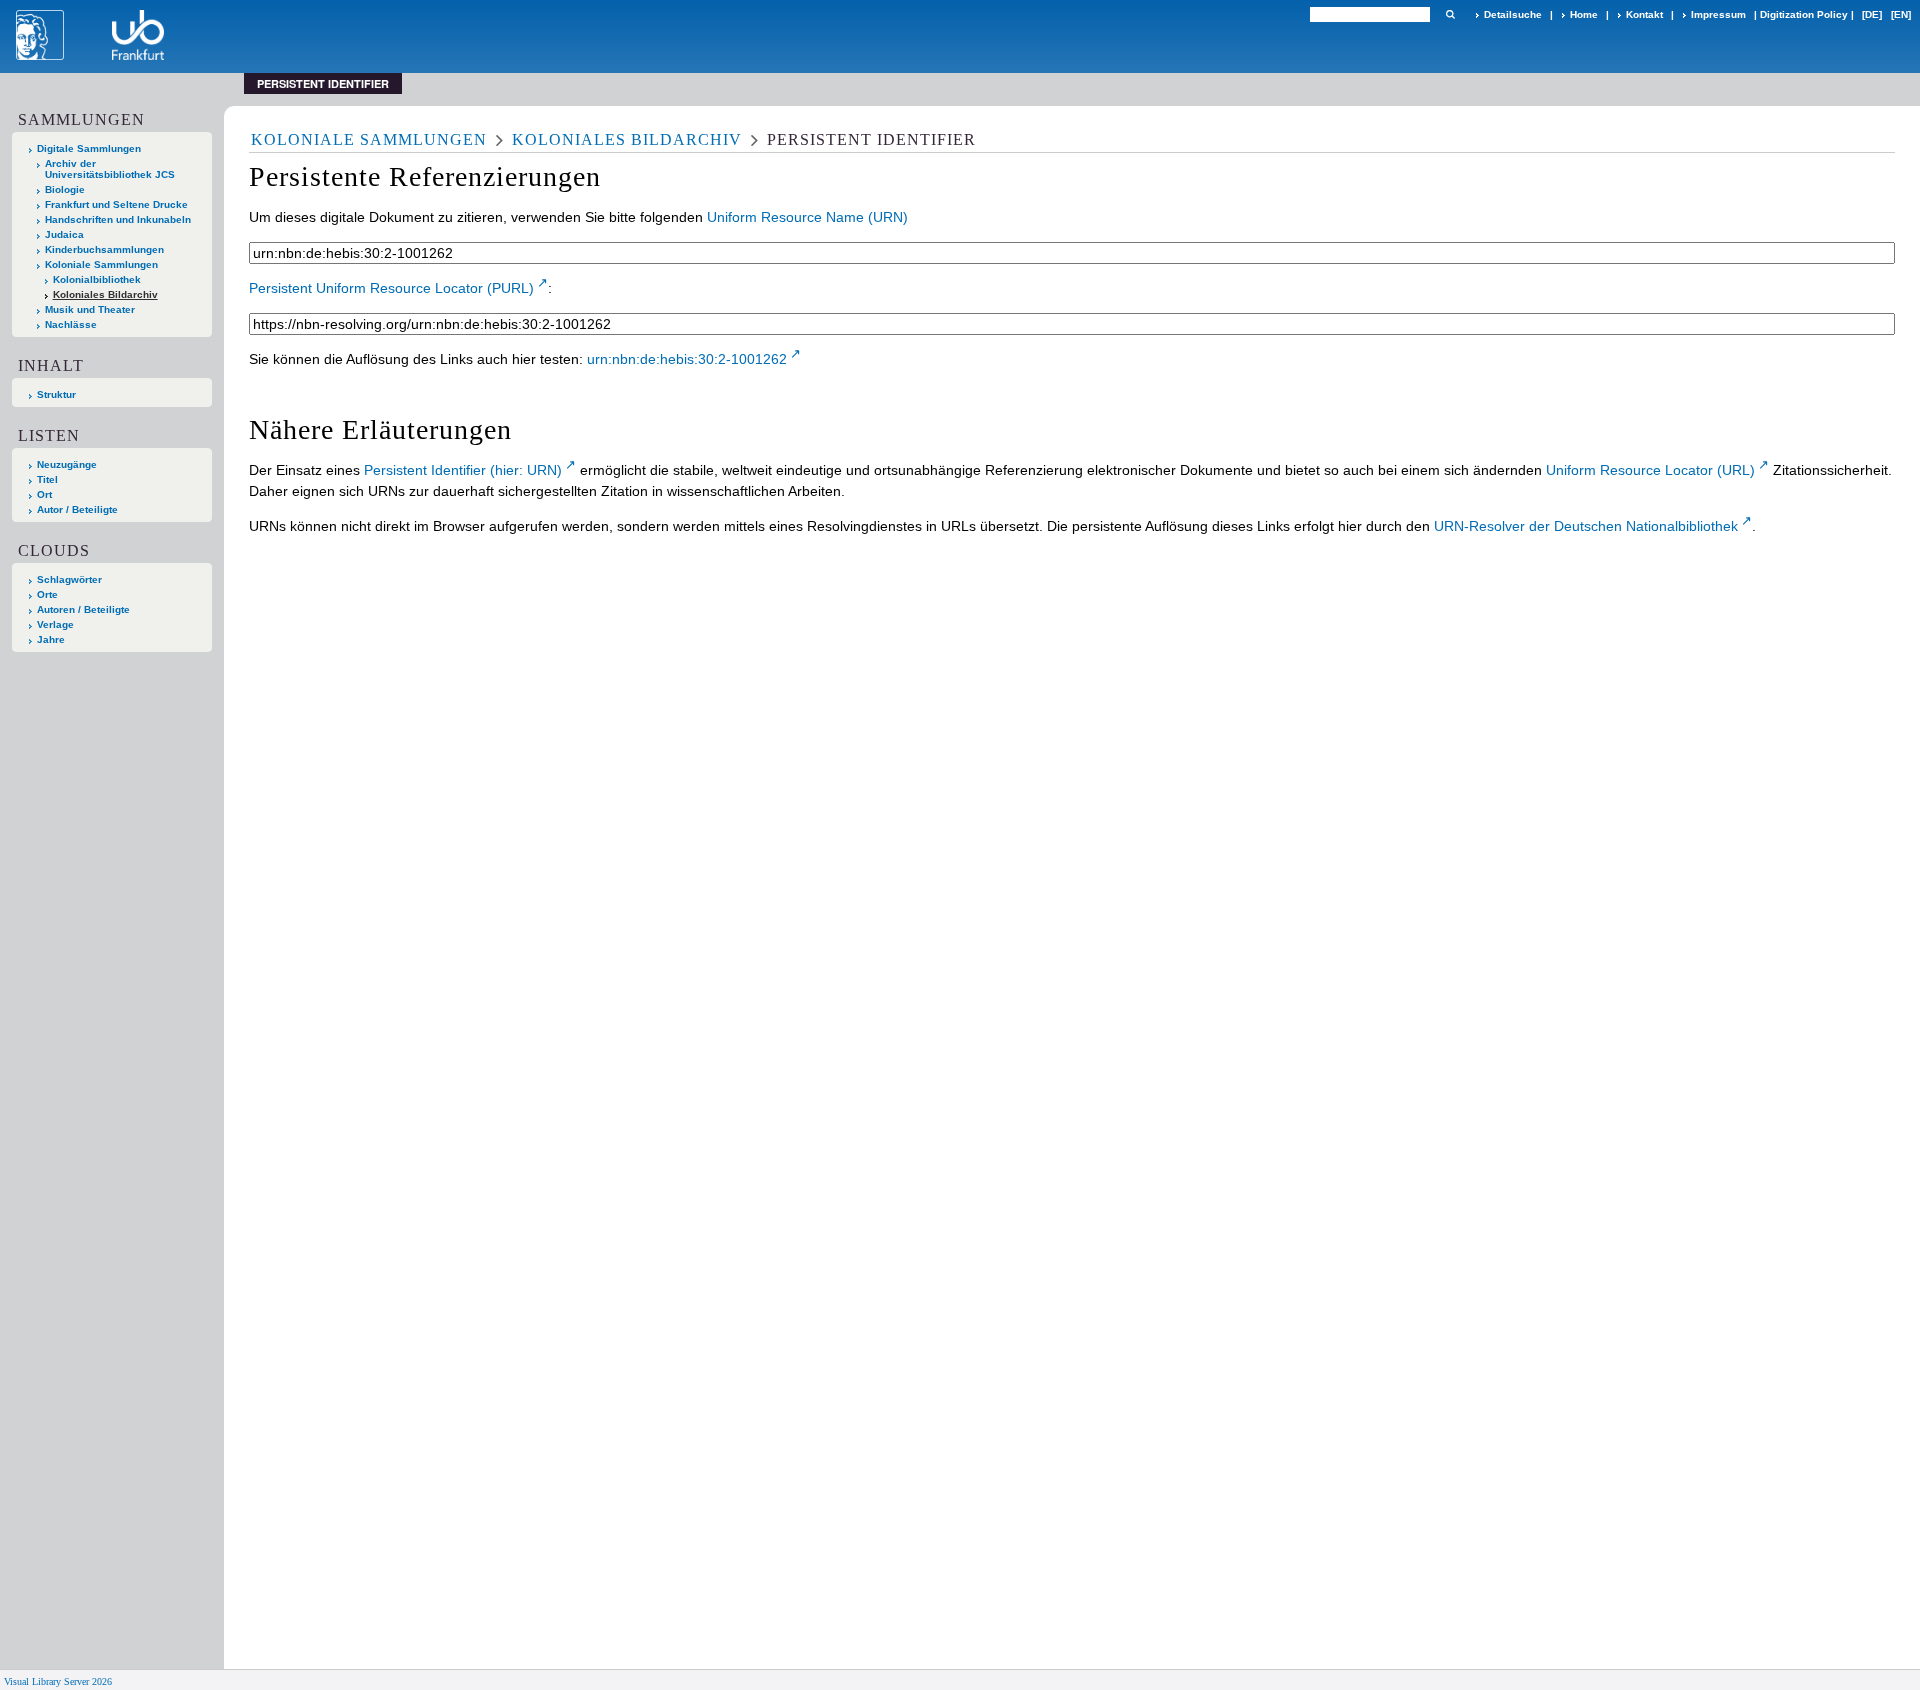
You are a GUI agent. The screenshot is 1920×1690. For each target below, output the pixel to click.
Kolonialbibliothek (97, 279)
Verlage (55, 624)
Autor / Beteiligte (77, 509)
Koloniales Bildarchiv (105, 294)
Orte (47, 594)
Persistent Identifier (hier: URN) (463, 470)
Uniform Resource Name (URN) (807, 217)
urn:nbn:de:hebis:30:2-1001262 (687, 359)
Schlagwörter (69, 579)
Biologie (65, 189)
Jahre (51, 639)
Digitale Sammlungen (89, 148)
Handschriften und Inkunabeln (118, 219)
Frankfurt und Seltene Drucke (116, 204)
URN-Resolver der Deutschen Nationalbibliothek (1586, 526)
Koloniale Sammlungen (101, 264)
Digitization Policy (1804, 14)
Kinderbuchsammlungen (104, 249)
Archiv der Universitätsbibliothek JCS (110, 169)
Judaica (64, 234)
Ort (44, 494)
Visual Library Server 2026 (58, 1681)
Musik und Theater (90, 309)
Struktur (56, 394)
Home (1584, 14)
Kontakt (1644, 14)
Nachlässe (71, 324)
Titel (47, 479)
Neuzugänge (67, 464)
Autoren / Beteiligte (83, 609)
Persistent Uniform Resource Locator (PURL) (391, 288)
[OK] (1450, 14)
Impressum (1718, 14)
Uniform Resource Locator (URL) (1650, 470)
